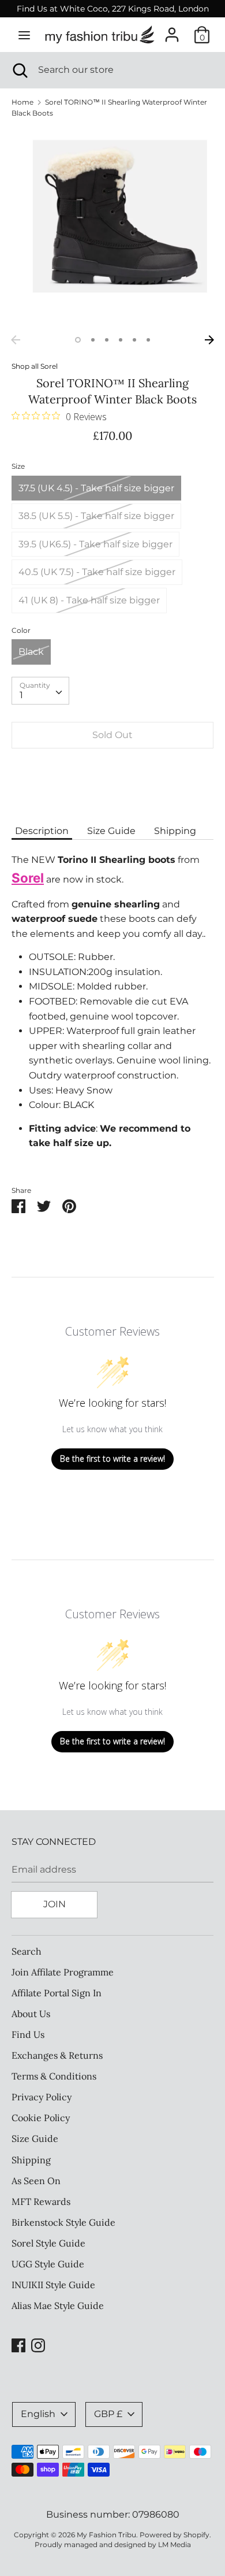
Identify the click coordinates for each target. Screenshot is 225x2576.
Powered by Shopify (175, 2535)
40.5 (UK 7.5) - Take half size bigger (97, 572)
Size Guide (111, 831)
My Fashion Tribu (106, 2535)
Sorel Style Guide (48, 2243)
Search (27, 1951)
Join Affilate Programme (63, 1972)
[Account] (172, 30)
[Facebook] (18, 2344)
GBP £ (108, 2414)
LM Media (175, 2545)
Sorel (49, 366)
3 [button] (107, 340)
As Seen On (36, 2181)
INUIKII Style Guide (53, 2285)
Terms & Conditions (54, 2076)
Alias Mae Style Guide (58, 2306)
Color (21, 630)
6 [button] (148, 340)
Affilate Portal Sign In (57, 1993)
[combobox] (40, 691)
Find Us (28, 2034)
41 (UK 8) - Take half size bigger (89, 600)
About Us (31, 2014)
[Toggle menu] (24, 35)
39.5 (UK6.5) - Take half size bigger (95, 544)
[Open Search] (19, 70)
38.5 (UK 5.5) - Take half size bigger (96, 516)
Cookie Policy (41, 2118)
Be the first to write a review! (112, 1459)
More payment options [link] (112, 797)
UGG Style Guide (48, 2264)
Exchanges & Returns (57, 2055)
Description (42, 831)
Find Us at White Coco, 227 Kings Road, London (113, 9)
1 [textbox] (21, 695)
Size (18, 466)
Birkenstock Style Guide (63, 2222)
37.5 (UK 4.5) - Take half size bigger (96, 488)
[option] (112, 228)
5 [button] (134, 340)
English (38, 2414)
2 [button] (93, 340)
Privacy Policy (42, 2097)
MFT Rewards (41, 2201)
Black (31, 652)
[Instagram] (38, 2344)
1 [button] (78, 340)
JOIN (55, 1904)
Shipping (175, 831)
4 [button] (121, 340)
